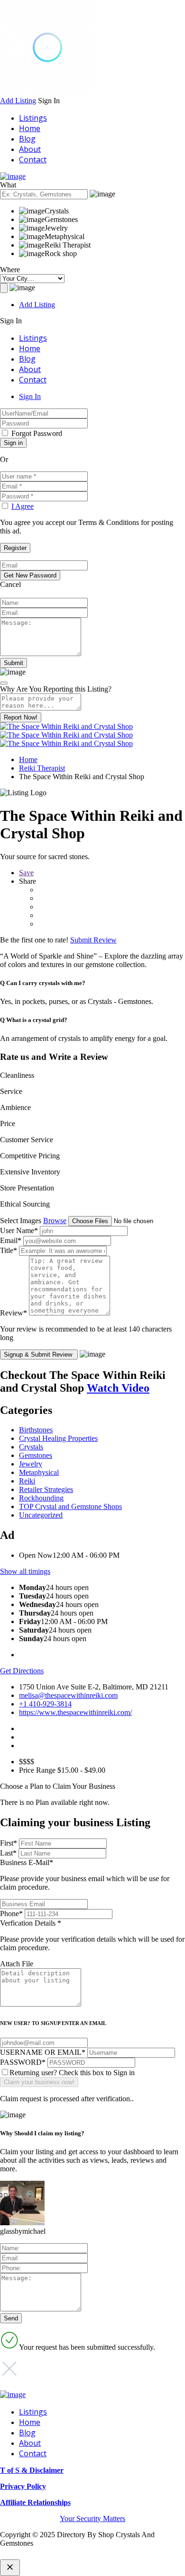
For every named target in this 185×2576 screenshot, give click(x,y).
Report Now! (21, 717)
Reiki (27, 1481)
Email (11, 1240)
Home (30, 128)
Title (9, 1250)
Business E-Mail (85, 1875)
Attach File (17, 1964)
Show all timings (25, 1571)
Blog (27, 139)
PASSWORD (23, 2062)
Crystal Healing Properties (58, 1438)
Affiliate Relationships (35, 2502)
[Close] (4, 683)
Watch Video (118, 1388)
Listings (33, 118)
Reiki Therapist (42, 768)
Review (14, 1313)
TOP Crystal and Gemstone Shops (70, 1506)
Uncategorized (41, 1515)
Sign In (30, 396)
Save (26, 873)
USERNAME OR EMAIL (43, 2052)
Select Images (21, 1221)
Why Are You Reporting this (56, 689)
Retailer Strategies (46, 1489)
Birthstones (36, 1430)
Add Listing (18, 101)
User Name (19, 1230)
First (9, 1843)
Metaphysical (39, 1472)
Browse (55, 1221)
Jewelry (31, 1464)
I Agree (23, 506)
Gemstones (36, 1455)
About (30, 149)
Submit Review (93, 940)
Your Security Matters (92, 2518)
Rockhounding (41, 1498)
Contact (33, 160)
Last (8, 1853)
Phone (11, 1914)
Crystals (31, 1447)
